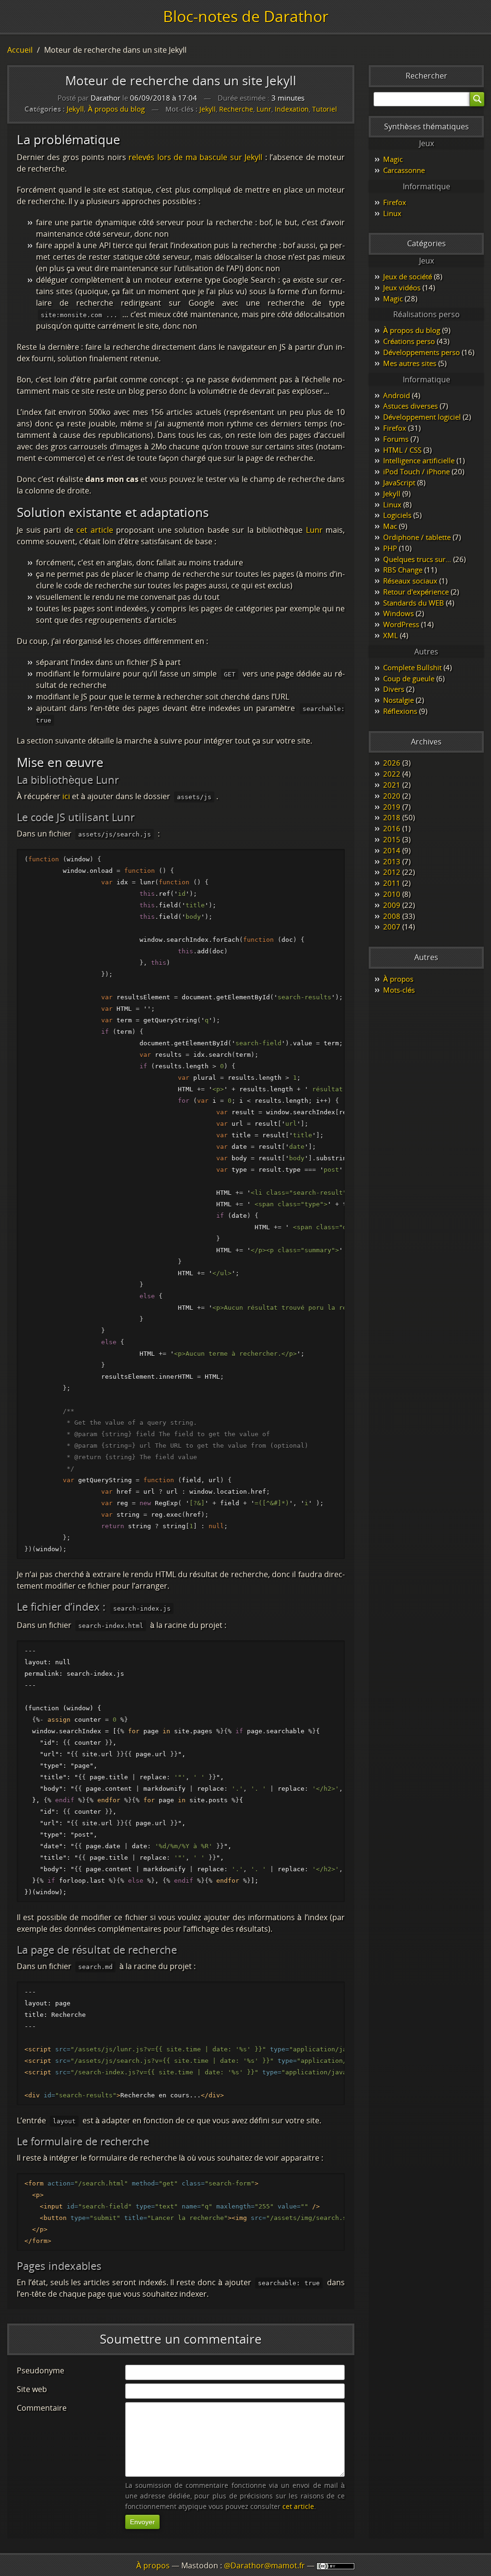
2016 (392, 828)
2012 (392, 872)
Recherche (236, 109)
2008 (392, 916)
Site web (32, 2389)
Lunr (264, 109)
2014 (392, 850)
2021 (392, 785)
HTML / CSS (402, 450)
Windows (398, 613)
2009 (392, 905)
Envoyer (142, 2522)
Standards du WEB (414, 603)
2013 (392, 861)
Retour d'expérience (416, 592)
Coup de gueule (409, 678)
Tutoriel (325, 109)
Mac (390, 526)
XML (391, 635)
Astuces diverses (410, 406)
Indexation (292, 109)
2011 (392, 883)
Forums (396, 439)
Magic (393, 159)
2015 (392, 839)
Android (397, 395)
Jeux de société (408, 276)
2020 (392, 796)
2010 (392, 894)
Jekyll (75, 109)
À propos (398, 979)
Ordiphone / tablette (417, 537)
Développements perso (421, 352)
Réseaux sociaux (410, 581)
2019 (392, 807)
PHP (390, 548)
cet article (95, 530)
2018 (392, 817)
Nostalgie (398, 700)
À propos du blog (116, 109)
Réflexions (400, 711)
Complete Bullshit (412, 667)
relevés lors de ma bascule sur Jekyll (195, 157)
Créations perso (409, 341)
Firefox (395, 202)
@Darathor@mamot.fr (264, 2565)
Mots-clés (399, 990)
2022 (392, 774)
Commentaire (42, 2408)
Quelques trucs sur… (417, 559)
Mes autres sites (410, 363)
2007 (392, 927)
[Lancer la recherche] (477, 99)
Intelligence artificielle (419, 460)
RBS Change (403, 570)
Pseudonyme (41, 2370)
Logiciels (397, 515)
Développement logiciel (422, 417)
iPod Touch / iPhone (416, 471)
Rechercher (427, 76)
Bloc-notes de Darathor (246, 16)
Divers (394, 689)
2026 (392, 763)
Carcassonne (404, 170)
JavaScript (399, 482)
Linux (392, 213)
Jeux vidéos (402, 287)
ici (66, 796)
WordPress (401, 624)
